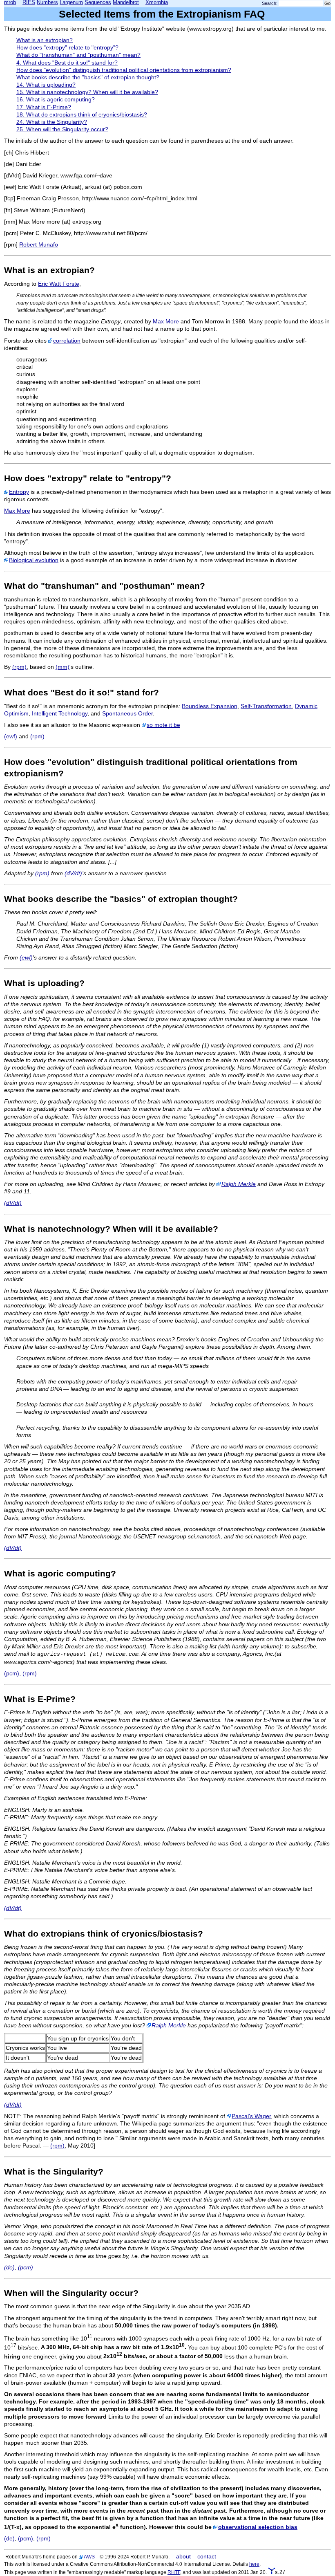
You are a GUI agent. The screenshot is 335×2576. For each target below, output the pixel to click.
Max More (166, 321)
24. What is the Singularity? (52, 122)
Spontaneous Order (127, 713)
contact (207, 2556)
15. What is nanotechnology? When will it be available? (87, 92)
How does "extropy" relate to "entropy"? (67, 47)
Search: (270, 3)
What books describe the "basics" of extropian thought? (88, 77)
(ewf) (11, 736)
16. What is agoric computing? (56, 99)
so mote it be (163, 725)
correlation (67, 341)
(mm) (63, 667)
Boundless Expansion (210, 706)
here (254, 2564)
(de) (9, 2267)
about (183, 2556)
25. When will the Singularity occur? (62, 129)
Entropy (19, 492)
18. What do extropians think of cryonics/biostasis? (82, 114)
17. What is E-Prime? (44, 107)
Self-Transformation (266, 706)
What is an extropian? (45, 40)
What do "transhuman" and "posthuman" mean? (78, 55)
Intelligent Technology (60, 713)
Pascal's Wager (251, 2116)
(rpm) (19, 667)
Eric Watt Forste (59, 284)
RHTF (174, 2572)
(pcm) (12, 1673)
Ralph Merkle (239, 1184)
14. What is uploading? (46, 85)
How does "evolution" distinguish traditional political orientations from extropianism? (124, 70)
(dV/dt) (73, 873)
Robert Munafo (39, 244)
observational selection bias (258, 2527)
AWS (89, 2557)
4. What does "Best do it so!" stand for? (67, 63)
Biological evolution (34, 560)
